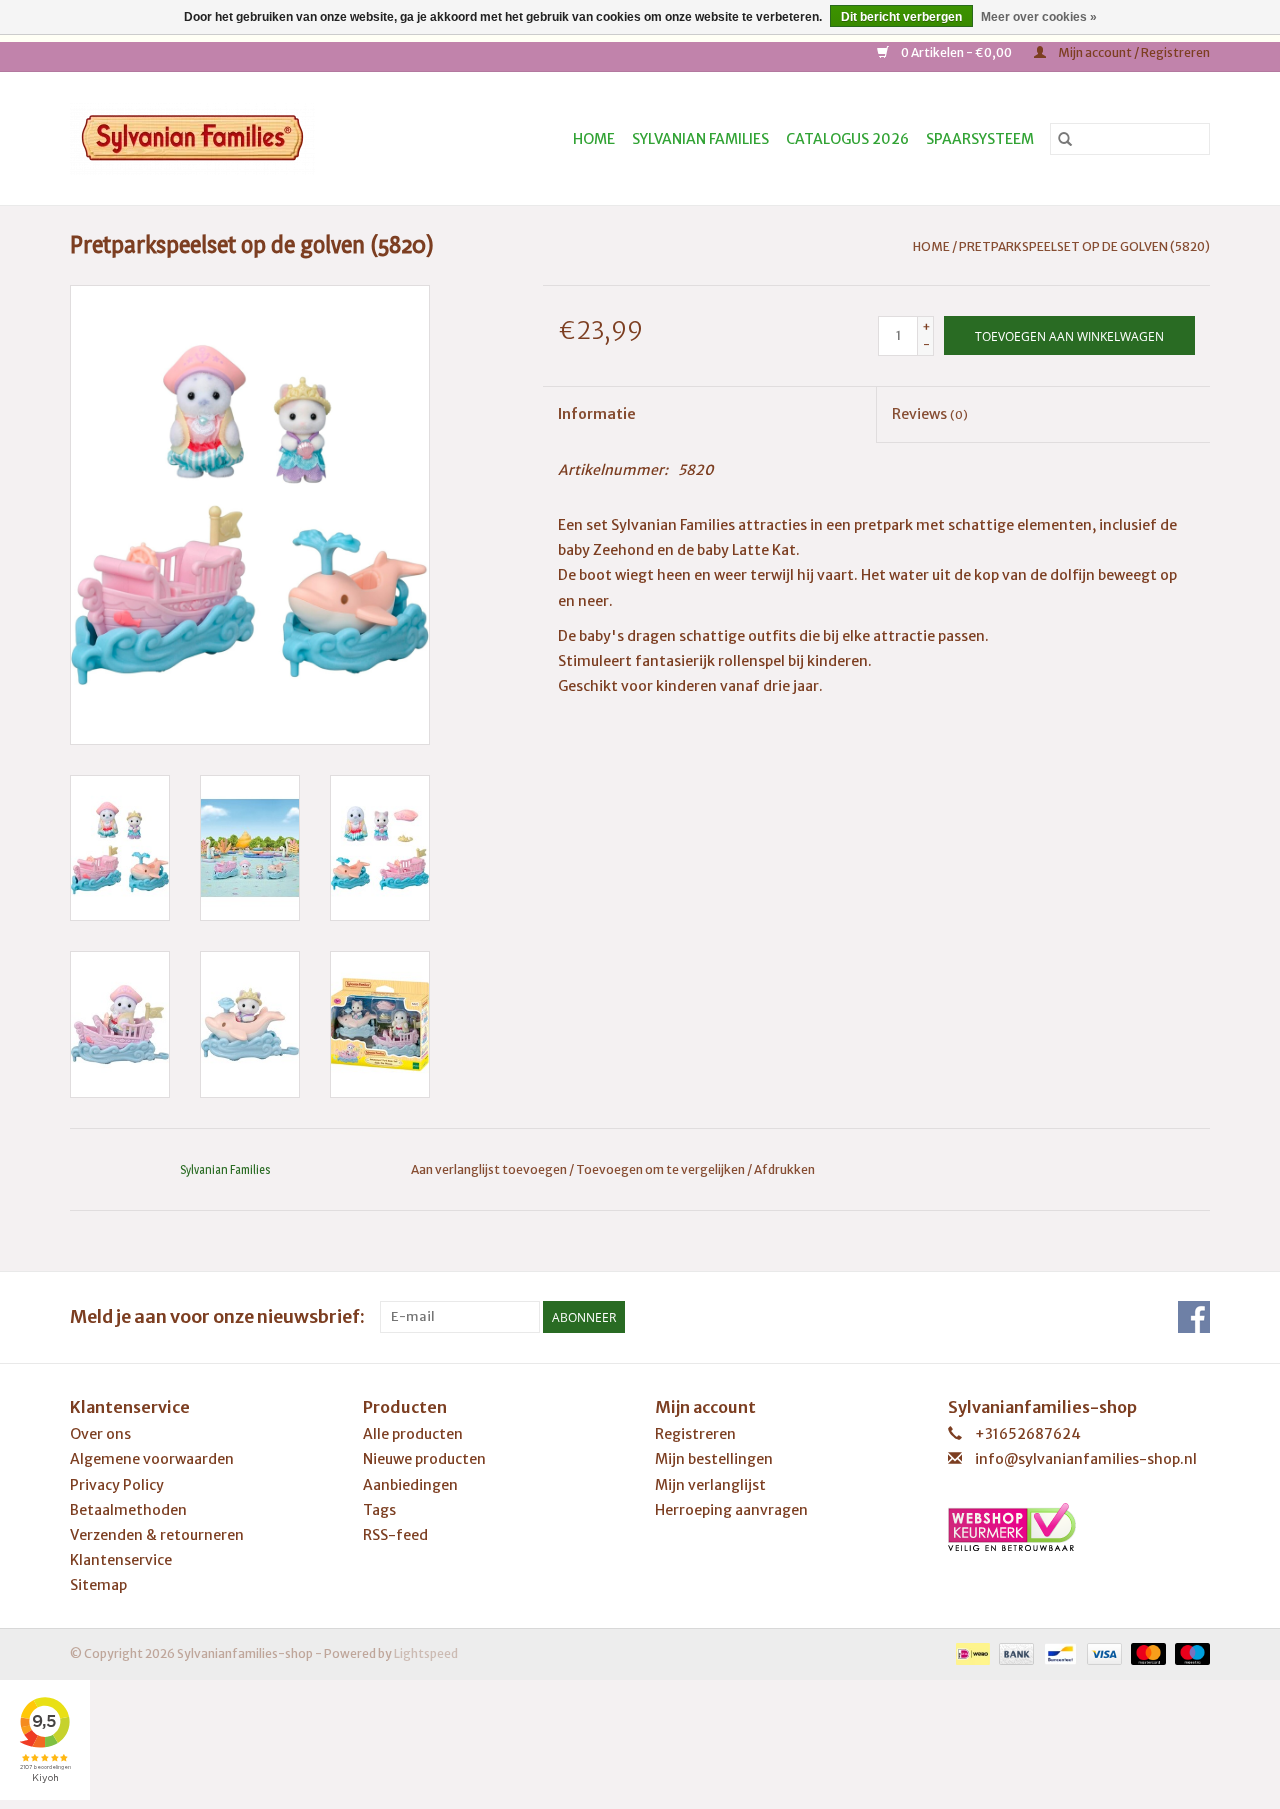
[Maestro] (1189, 1653)
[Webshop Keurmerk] (1079, 1527)
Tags (379, 1510)
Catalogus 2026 (847, 139)
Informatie (597, 414)
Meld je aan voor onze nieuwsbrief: (217, 1316)
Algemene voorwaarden (152, 1459)
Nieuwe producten (424, 1459)
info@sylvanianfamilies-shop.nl (1086, 1459)
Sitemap (98, 1585)
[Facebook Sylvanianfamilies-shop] (1194, 1317)
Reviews (930, 414)
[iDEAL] (970, 1653)
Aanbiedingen (410, 1485)
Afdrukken (784, 1169)
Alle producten (413, 1434)
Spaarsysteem (980, 139)
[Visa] (1102, 1653)
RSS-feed (395, 1535)
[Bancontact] (1057, 1653)
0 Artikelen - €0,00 (956, 52)
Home (594, 139)
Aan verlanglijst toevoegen (490, 1169)
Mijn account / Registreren (1133, 52)
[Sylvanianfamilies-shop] (227, 138)
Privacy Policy (117, 1485)
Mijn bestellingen (714, 1459)
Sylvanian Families (700, 139)
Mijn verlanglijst (710, 1485)
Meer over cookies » (1039, 17)
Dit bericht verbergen (901, 17)
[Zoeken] (1065, 139)
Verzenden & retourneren (157, 1535)
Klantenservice (121, 1560)
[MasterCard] (1146, 1653)
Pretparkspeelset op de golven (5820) (1084, 246)
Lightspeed (426, 1653)
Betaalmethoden (128, 1510)
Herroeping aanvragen (731, 1510)
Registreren (695, 1434)
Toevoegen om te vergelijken (661, 1169)
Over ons (100, 1434)
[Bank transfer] (1014, 1653)
